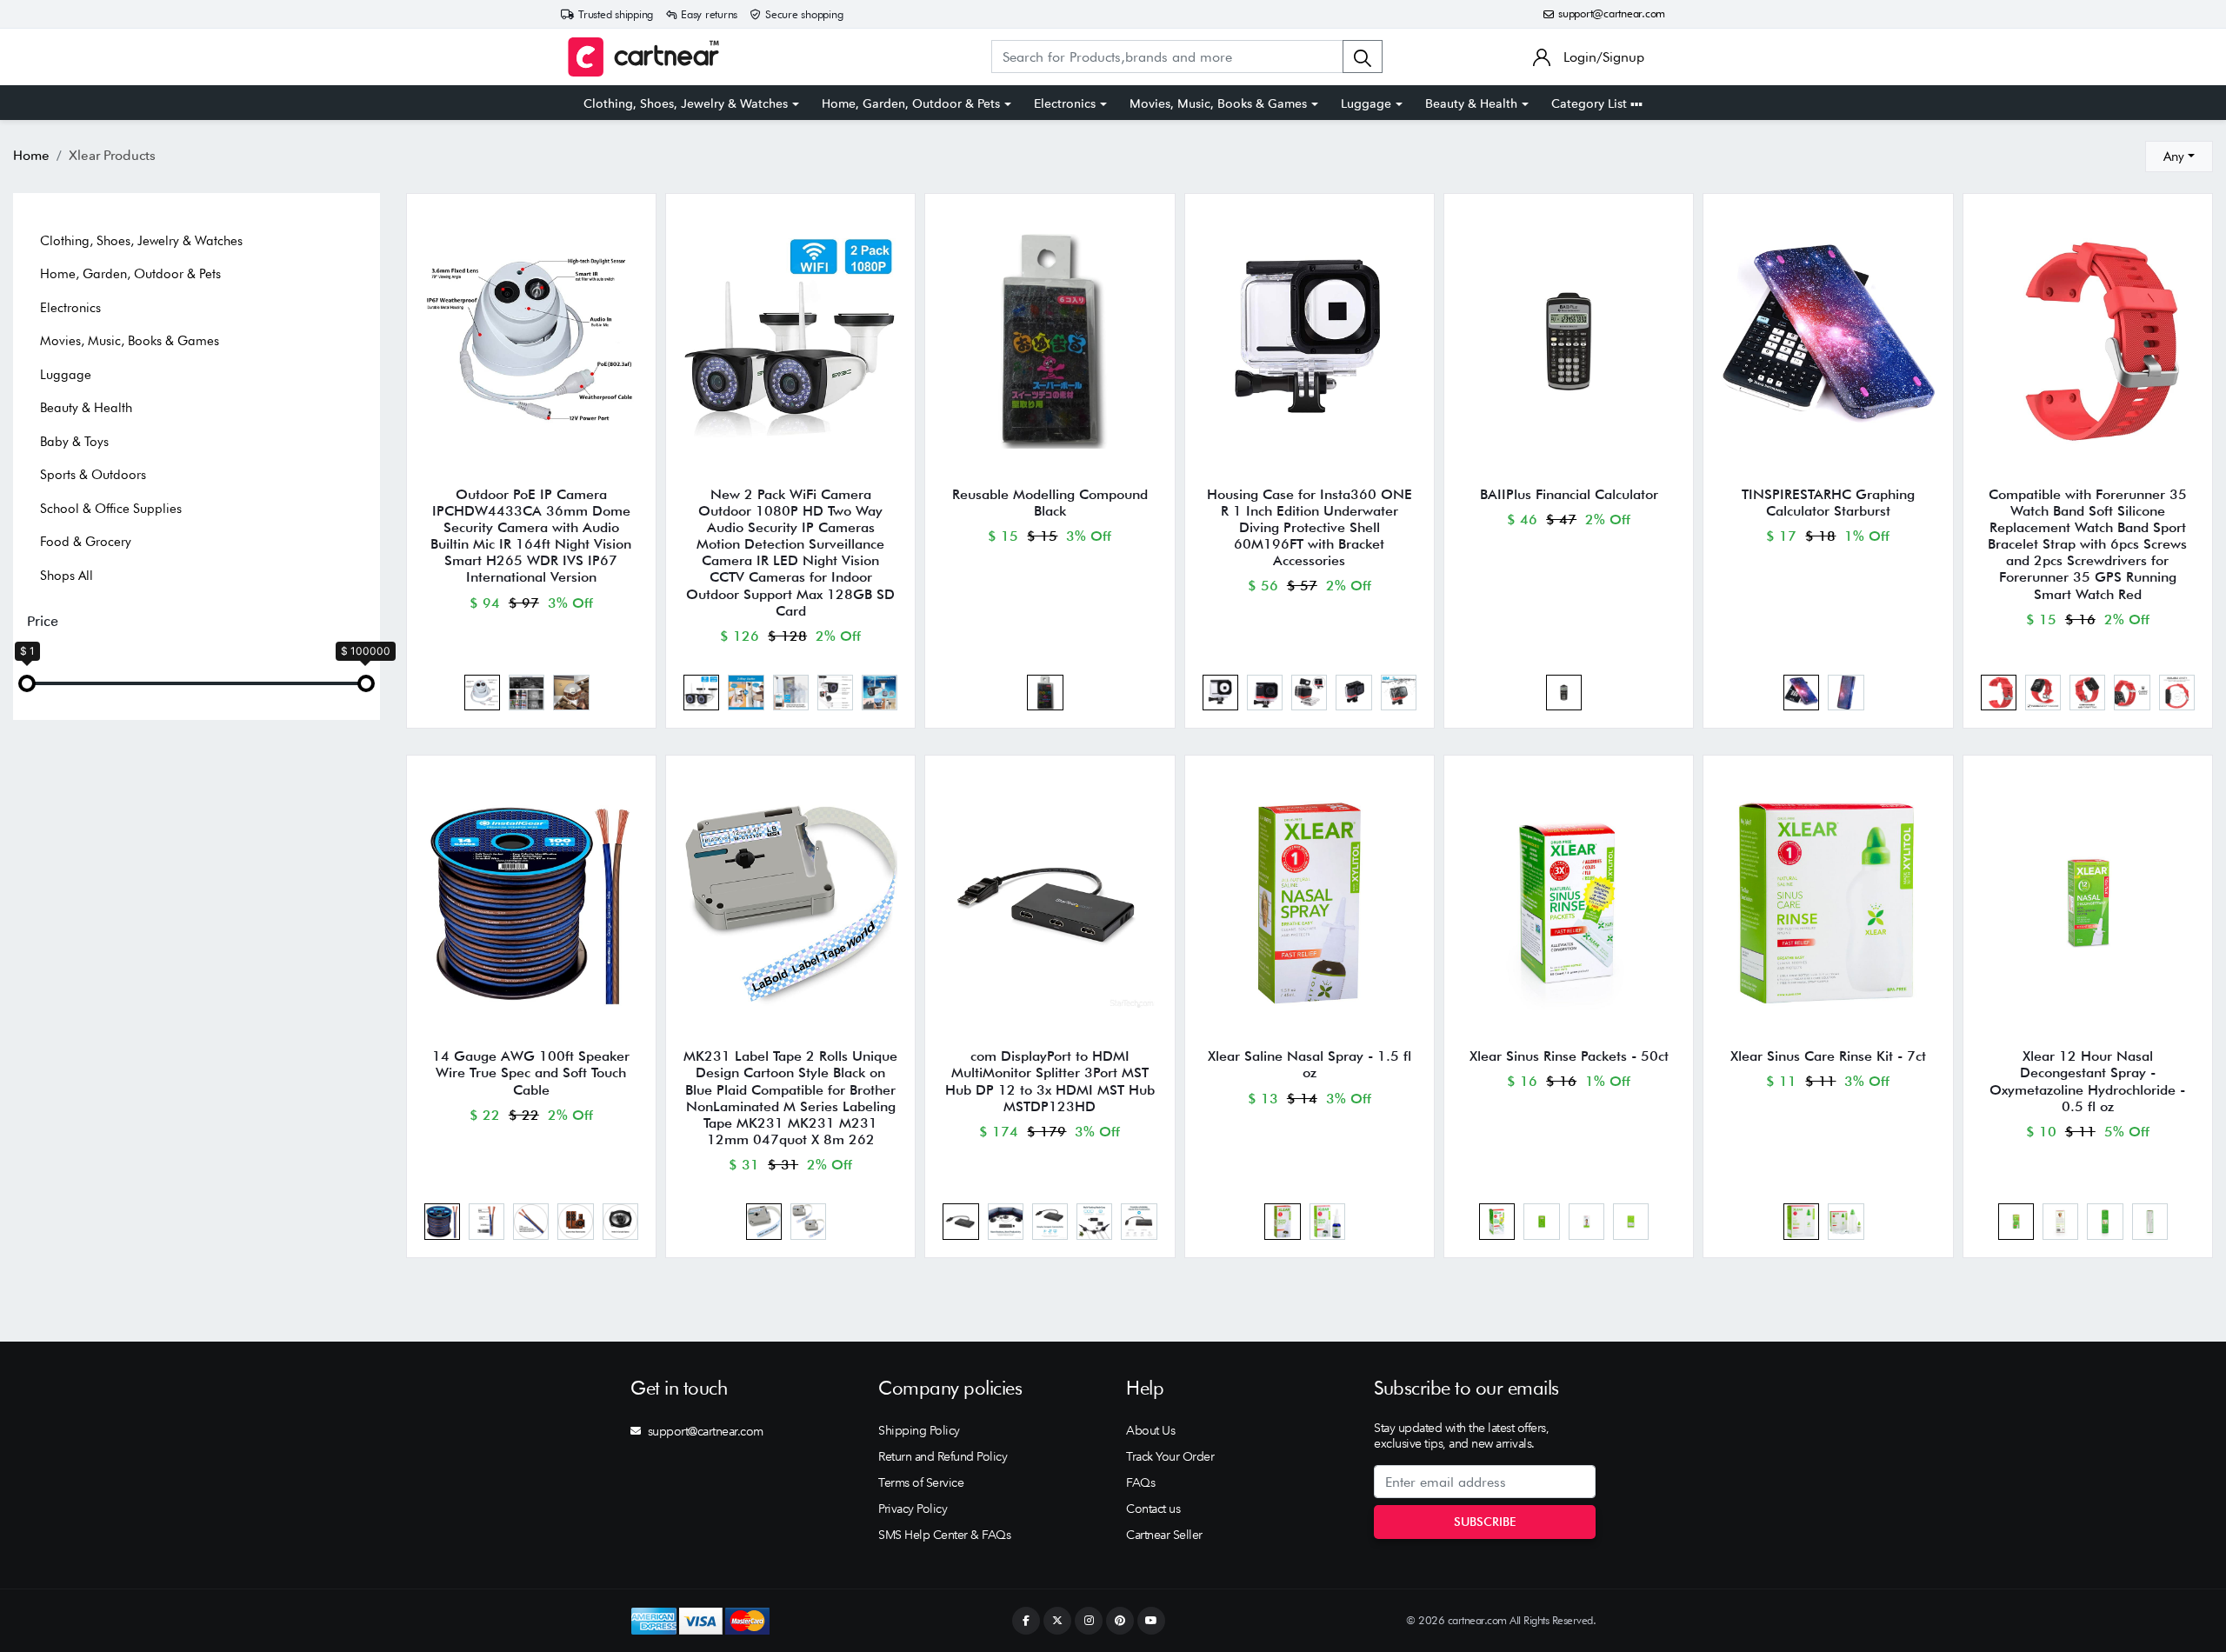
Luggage (1366, 103)
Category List (1591, 103)
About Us (1150, 1430)
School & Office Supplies (111, 509)
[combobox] (2179, 157)
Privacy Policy (913, 1509)
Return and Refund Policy (943, 1456)
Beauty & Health (1471, 103)
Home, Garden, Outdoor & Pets (911, 103)
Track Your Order (1170, 1456)
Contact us (1153, 1509)
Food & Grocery (86, 542)
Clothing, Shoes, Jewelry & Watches (686, 103)
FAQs (1140, 1482)
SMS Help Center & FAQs (944, 1535)
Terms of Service (921, 1482)
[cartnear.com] (643, 57)
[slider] (27, 683)
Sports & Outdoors (93, 475)
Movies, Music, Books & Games (1218, 103)
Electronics (1065, 103)
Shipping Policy (919, 1430)
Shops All (67, 576)
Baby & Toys (74, 442)
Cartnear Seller (1164, 1535)
